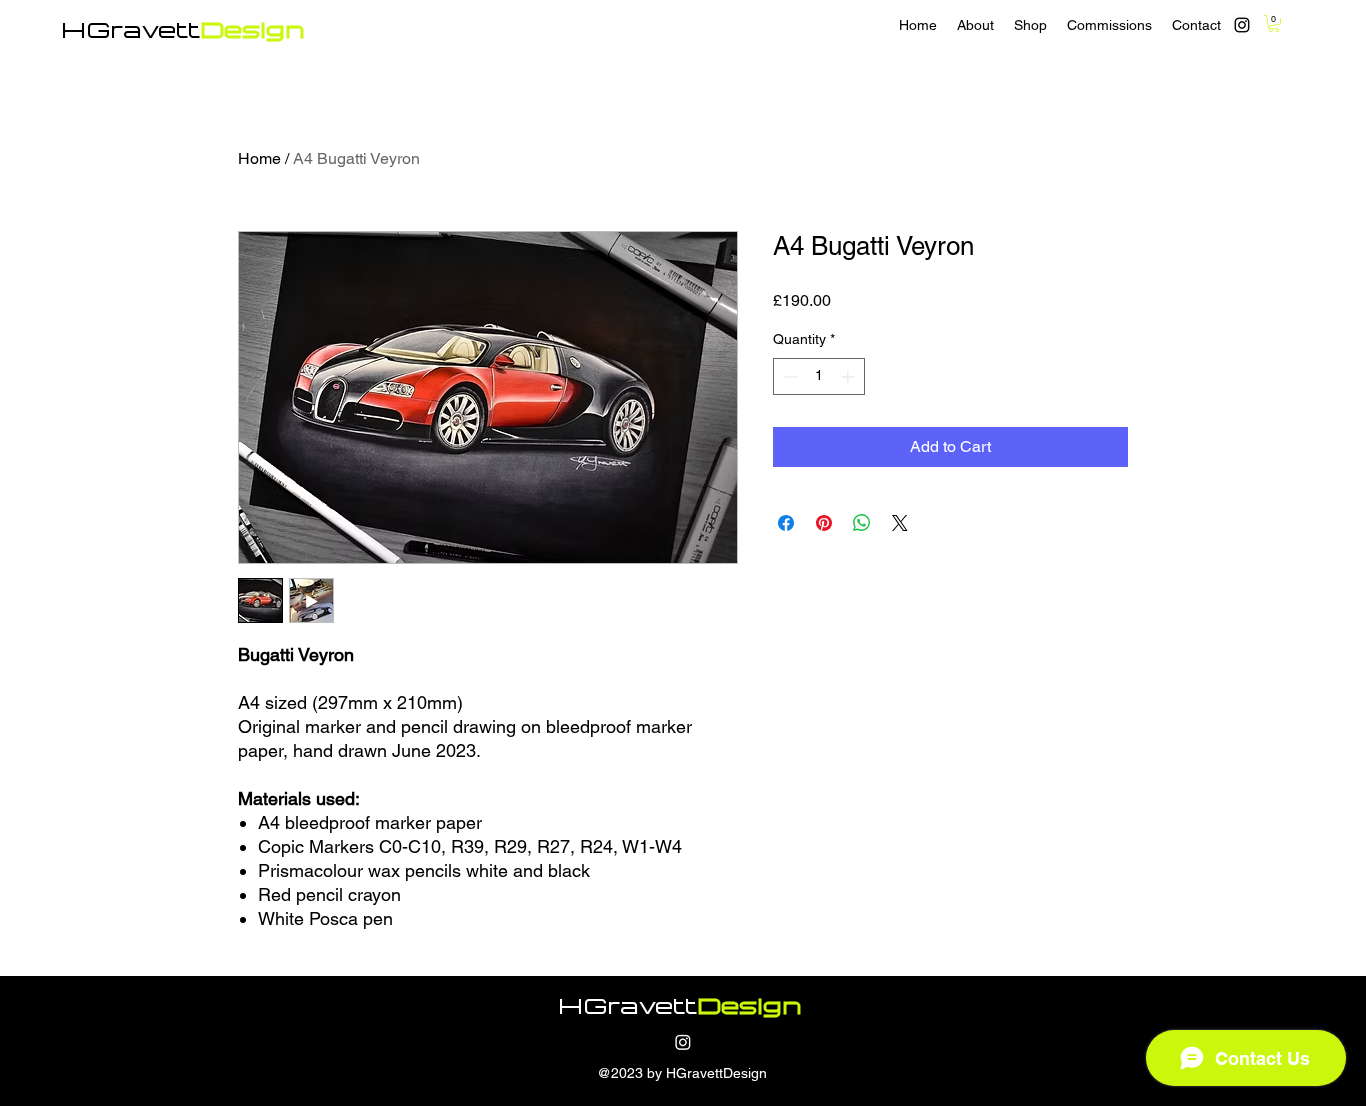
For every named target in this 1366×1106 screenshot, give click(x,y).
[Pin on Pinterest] (824, 523)
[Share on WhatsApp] (862, 523)
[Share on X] (900, 523)
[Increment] (849, 376)
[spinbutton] (819, 376)
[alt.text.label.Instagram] (1242, 25)
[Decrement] (788, 376)
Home (259, 158)
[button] (1274, 23)
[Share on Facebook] (786, 523)
